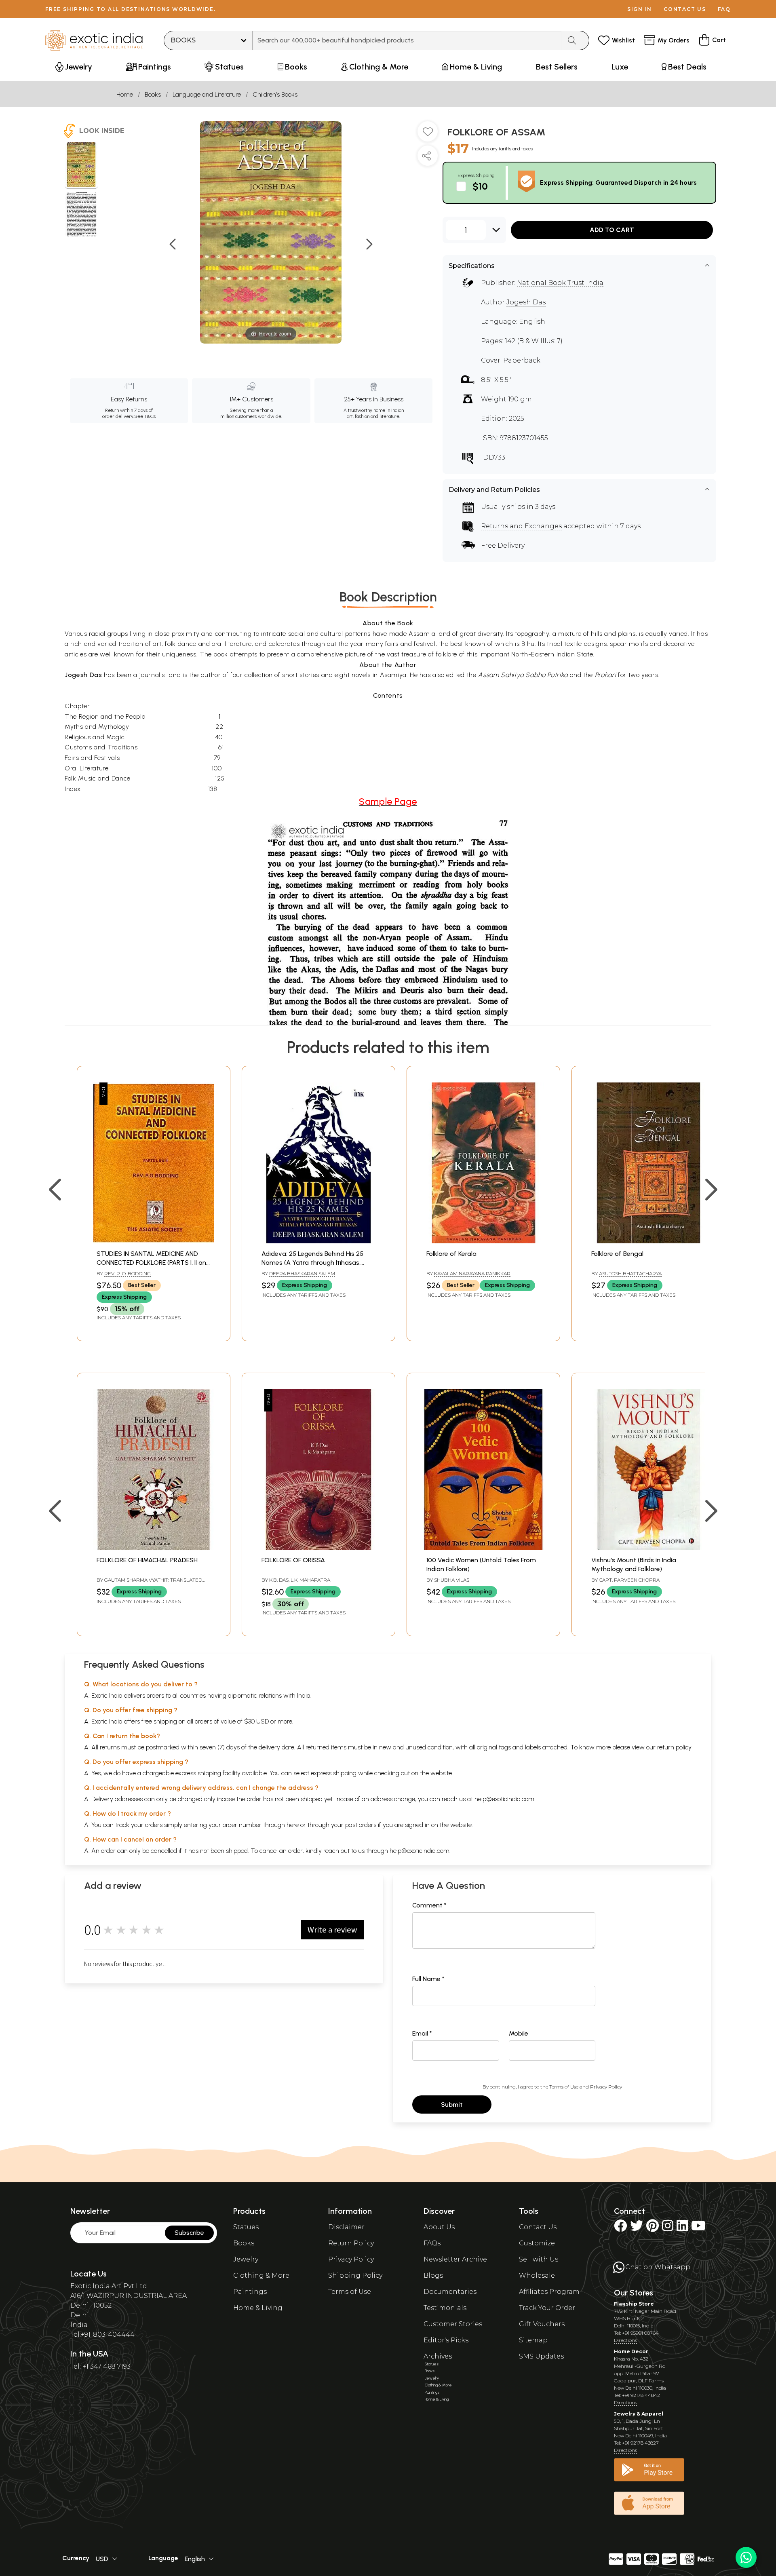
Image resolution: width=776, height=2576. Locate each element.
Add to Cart (612, 230)
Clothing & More (261, 2275)
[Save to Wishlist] (428, 135)
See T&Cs (145, 416)
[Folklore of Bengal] (648, 1241)
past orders (361, 1825)
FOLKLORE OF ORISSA (293, 1560)
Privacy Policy (606, 2087)
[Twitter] (637, 2228)
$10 (480, 186)
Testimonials (445, 2308)
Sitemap (533, 2340)
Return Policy (351, 2243)
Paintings (250, 2292)
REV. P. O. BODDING (128, 1273)
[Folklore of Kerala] (483, 1241)
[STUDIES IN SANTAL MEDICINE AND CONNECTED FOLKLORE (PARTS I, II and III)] (154, 1241)
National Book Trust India (560, 283)
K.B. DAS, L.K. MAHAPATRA (300, 1580)
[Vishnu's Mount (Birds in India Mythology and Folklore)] (648, 1547)
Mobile (519, 2033)
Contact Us (538, 2227)
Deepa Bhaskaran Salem (302, 1273)
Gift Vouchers (542, 2324)
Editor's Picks (446, 2340)
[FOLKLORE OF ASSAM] (81, 166)
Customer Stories (453, 2324)
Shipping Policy (355, 2275)
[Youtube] (698, 2228)
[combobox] (407, 40)
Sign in (640, 9)
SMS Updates (541, 2356)
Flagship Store (634, 2304)
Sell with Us (539, 2259)
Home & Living (258, 2308)
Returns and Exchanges (521, 526)
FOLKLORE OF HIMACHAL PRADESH (147, 1560)
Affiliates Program (549, 2292)
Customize (537, 2243)
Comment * (429, 1905)
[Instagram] (668, 2228)
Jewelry (246, 2259)
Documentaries (450, 2292)
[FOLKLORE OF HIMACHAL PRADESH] (154, 1547)
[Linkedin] (682, 2228)
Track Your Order (547, 2308)
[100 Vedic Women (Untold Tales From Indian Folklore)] (483, 1547)
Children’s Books (275, 94)
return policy (674, 1747)
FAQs (432, 2243)
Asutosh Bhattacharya (630, 1273)
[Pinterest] (653, 2228)
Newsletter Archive (455, 2259)
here (293, 1825)
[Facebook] (620, 2228)
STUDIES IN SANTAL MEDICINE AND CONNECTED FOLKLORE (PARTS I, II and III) (153, 1263)
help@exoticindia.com (504, 1799)
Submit (452, 2104)
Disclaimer (346, 2227)
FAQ (724, 9)
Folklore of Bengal (617, 1254)
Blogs (433, 2275)
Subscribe (189, 2233)
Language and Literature (207, 94)
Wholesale (537, 2275)
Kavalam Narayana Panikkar (472, 1273)
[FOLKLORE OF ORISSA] (318, 1547)
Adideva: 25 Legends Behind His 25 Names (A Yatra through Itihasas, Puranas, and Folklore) (312, 1263)
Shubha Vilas (452, 1580)
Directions (625, 2340)
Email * (422, 2033)
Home (125, 94)
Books (153, 94)
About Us (439, 2227)
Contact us (685, 9)
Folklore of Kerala (451, 1254)
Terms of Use (564, 2087)
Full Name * (428, 1979)
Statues (246, 2227)
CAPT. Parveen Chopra (629, 1580)
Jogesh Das (526, 302)
